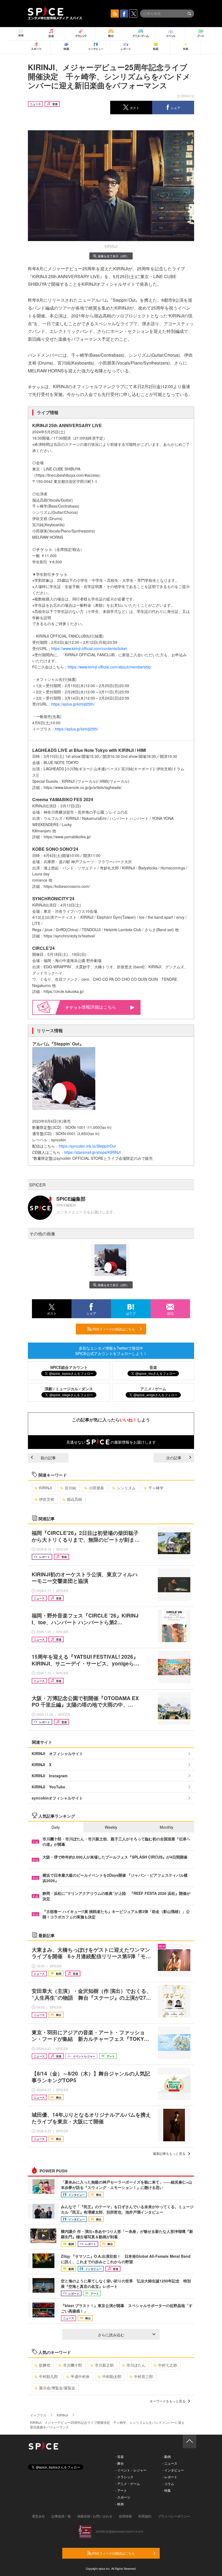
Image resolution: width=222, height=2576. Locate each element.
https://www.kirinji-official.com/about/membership (110, 667)
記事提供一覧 (61, 2516)
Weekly (111, 1827)
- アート (121, 2490)
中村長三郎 (143, 2376)
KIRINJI (45, 1488)
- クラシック (124, 2477)
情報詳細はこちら (99, 1007)
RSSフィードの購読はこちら (113, 1329)
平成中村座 (80, 2376)
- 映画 (120, 2504)
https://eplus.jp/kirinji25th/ (73, 704)
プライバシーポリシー (174, 2516)
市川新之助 (104, 2365)
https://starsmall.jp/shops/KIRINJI (92, 1152)
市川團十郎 (73, 2365)
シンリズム (126, 1488)
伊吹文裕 (47, 1499)
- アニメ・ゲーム (128, 2484)
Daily (56, 1827)
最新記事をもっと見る (169, 2153)
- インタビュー (173, 2470)
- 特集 (167, 2490)
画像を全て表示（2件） (113, 256)
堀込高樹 (74, 1499)
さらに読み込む (111, 2335)
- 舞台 (120, 2463)
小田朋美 (96, 1488)
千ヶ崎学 (156, 1488)
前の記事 (48, 1458)
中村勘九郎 (48, 2376)
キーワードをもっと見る (168, 2401)
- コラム (168, 2484)
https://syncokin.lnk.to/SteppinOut (87, 1146)
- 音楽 (120, 2456)
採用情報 (125, 2516)
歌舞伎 (45, 2365)
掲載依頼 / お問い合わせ (95, 2516)
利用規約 (145, 2516)
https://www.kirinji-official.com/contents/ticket (89, 648)
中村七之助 (168, 2365)
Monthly (166, 1827)
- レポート (170, 2477)
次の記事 (174, 1458)
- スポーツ (123, 2497)
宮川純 (70, 1488)
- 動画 (167, 2456)
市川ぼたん (136, 2365)
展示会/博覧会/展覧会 (57, 2388)
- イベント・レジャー (131, 2470)
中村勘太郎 (112, 2376)
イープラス (38, 2415)
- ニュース (170, 2463)
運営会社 (38, 2516)
